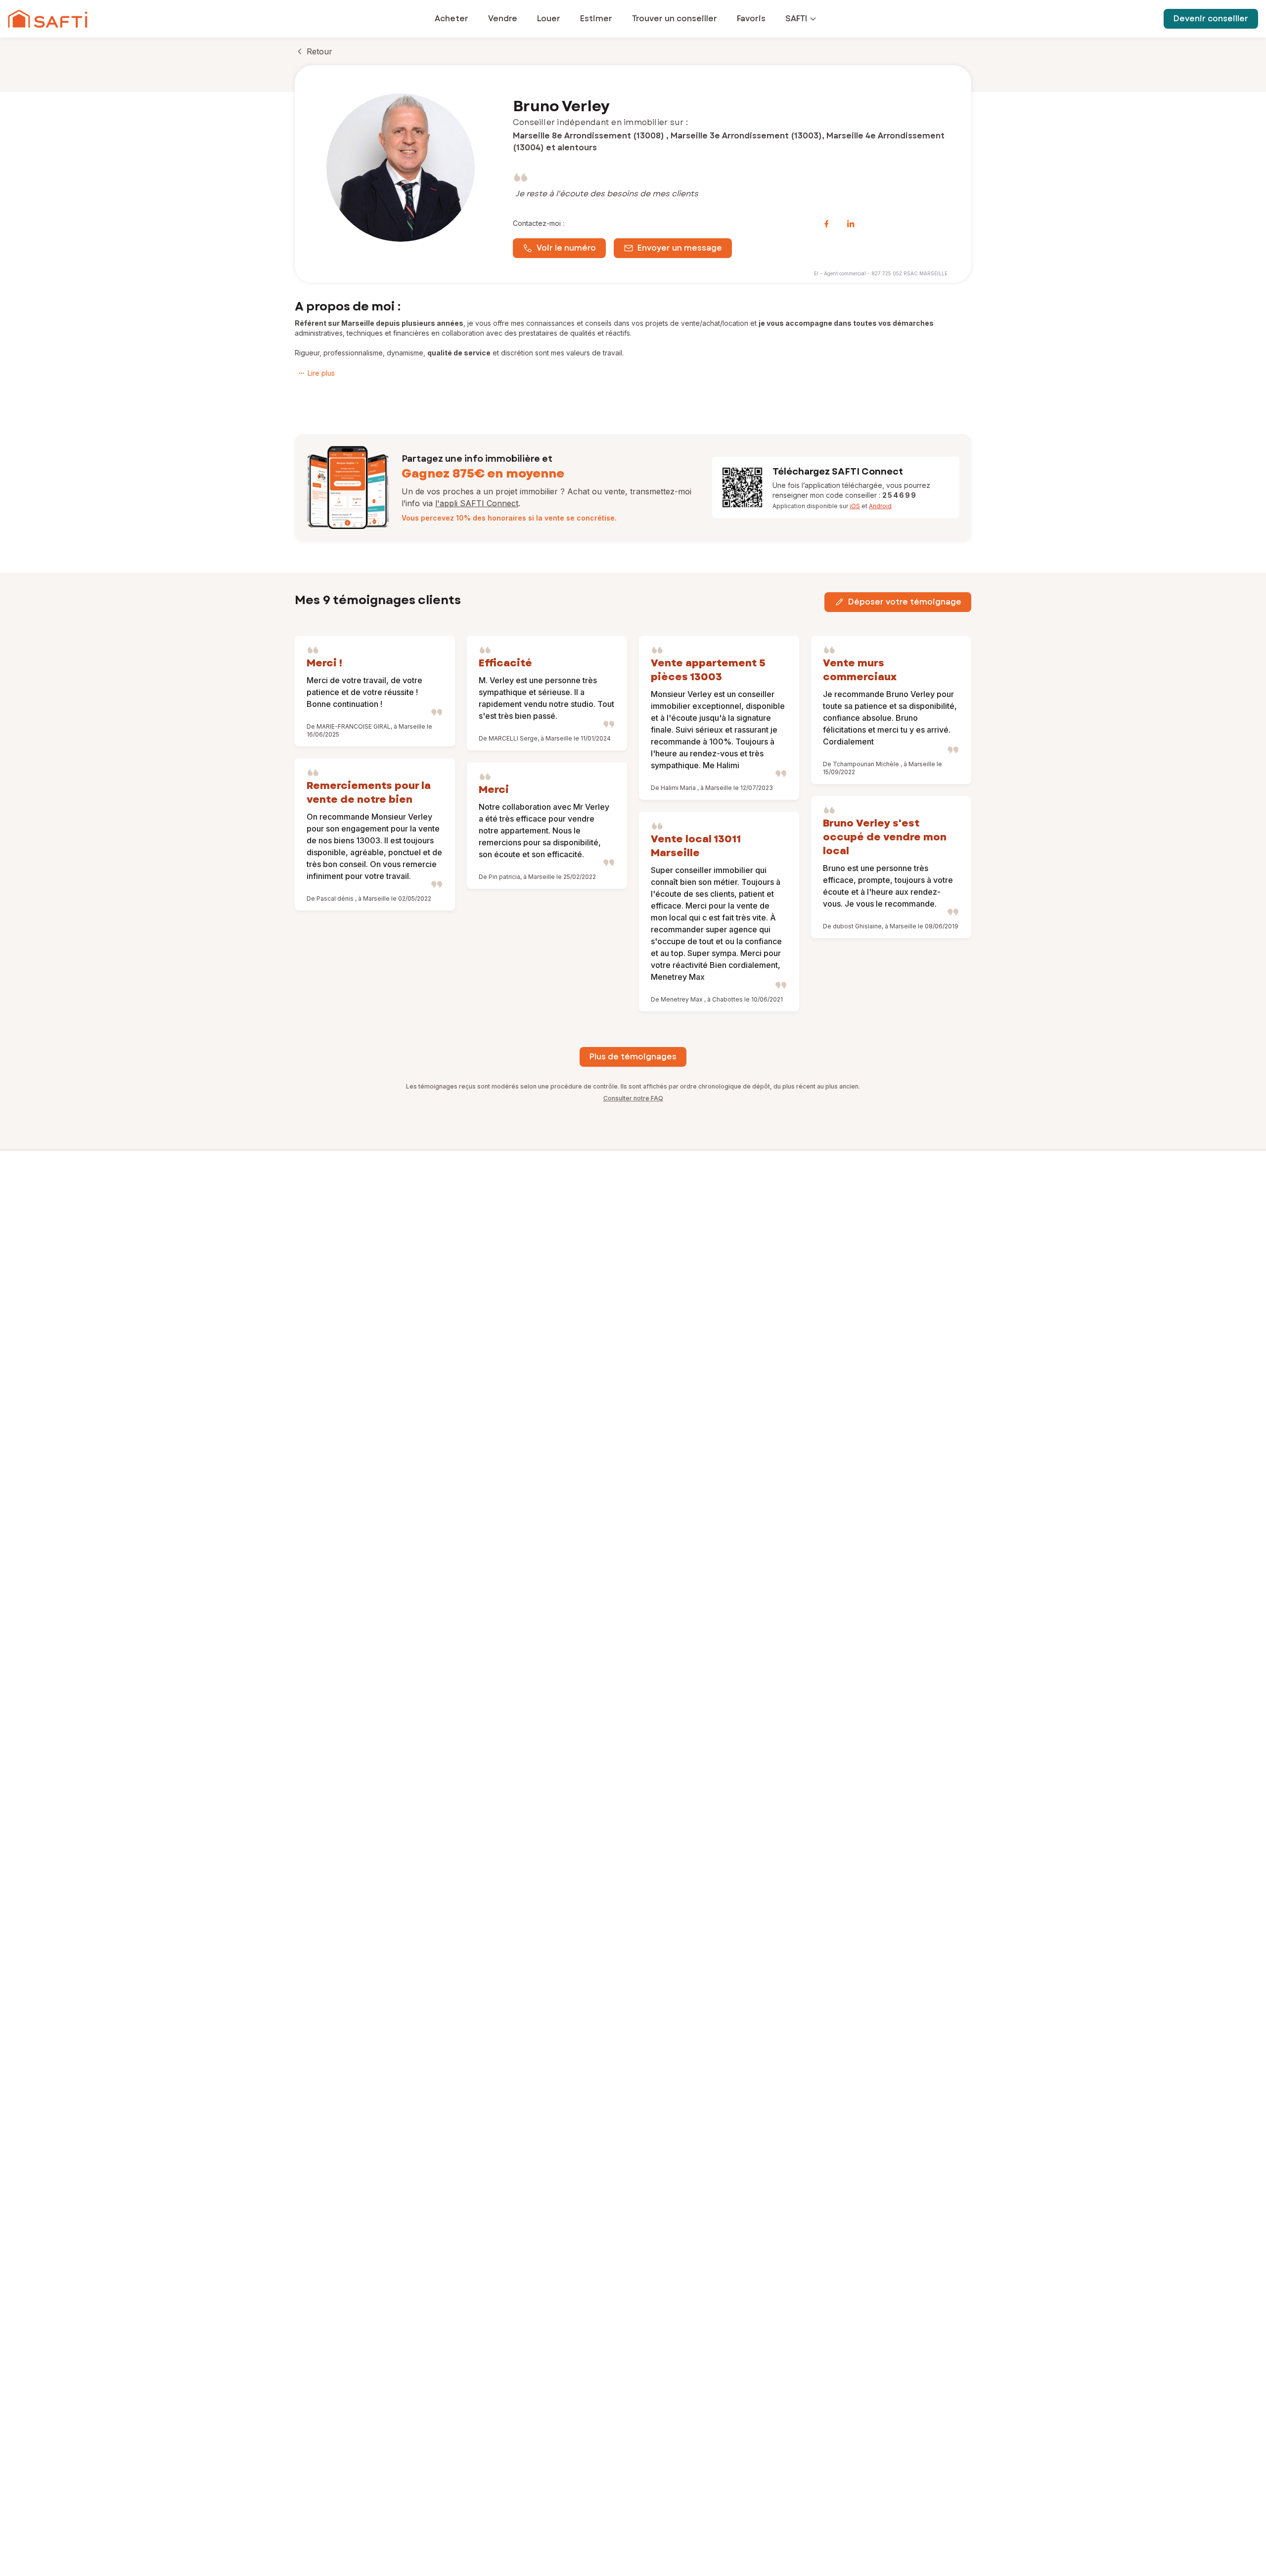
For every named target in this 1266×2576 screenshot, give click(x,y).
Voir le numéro (566, 248)
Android (880, 506)
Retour (319, 51)
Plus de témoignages (633, 1057)
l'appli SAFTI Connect (477, 503)
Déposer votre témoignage (905, 602)
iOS (855, 506)
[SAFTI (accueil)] (48, 19)
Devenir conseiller (1211, 19)
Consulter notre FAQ (633, 1098)
